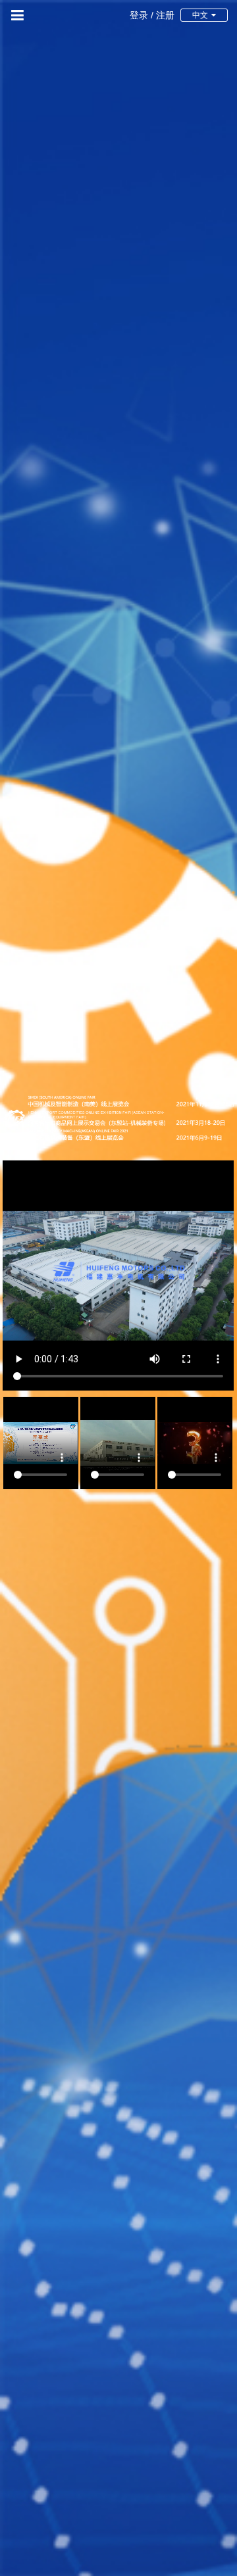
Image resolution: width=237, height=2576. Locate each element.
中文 (200, 15)
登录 (139, 15)
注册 (165, 15)
